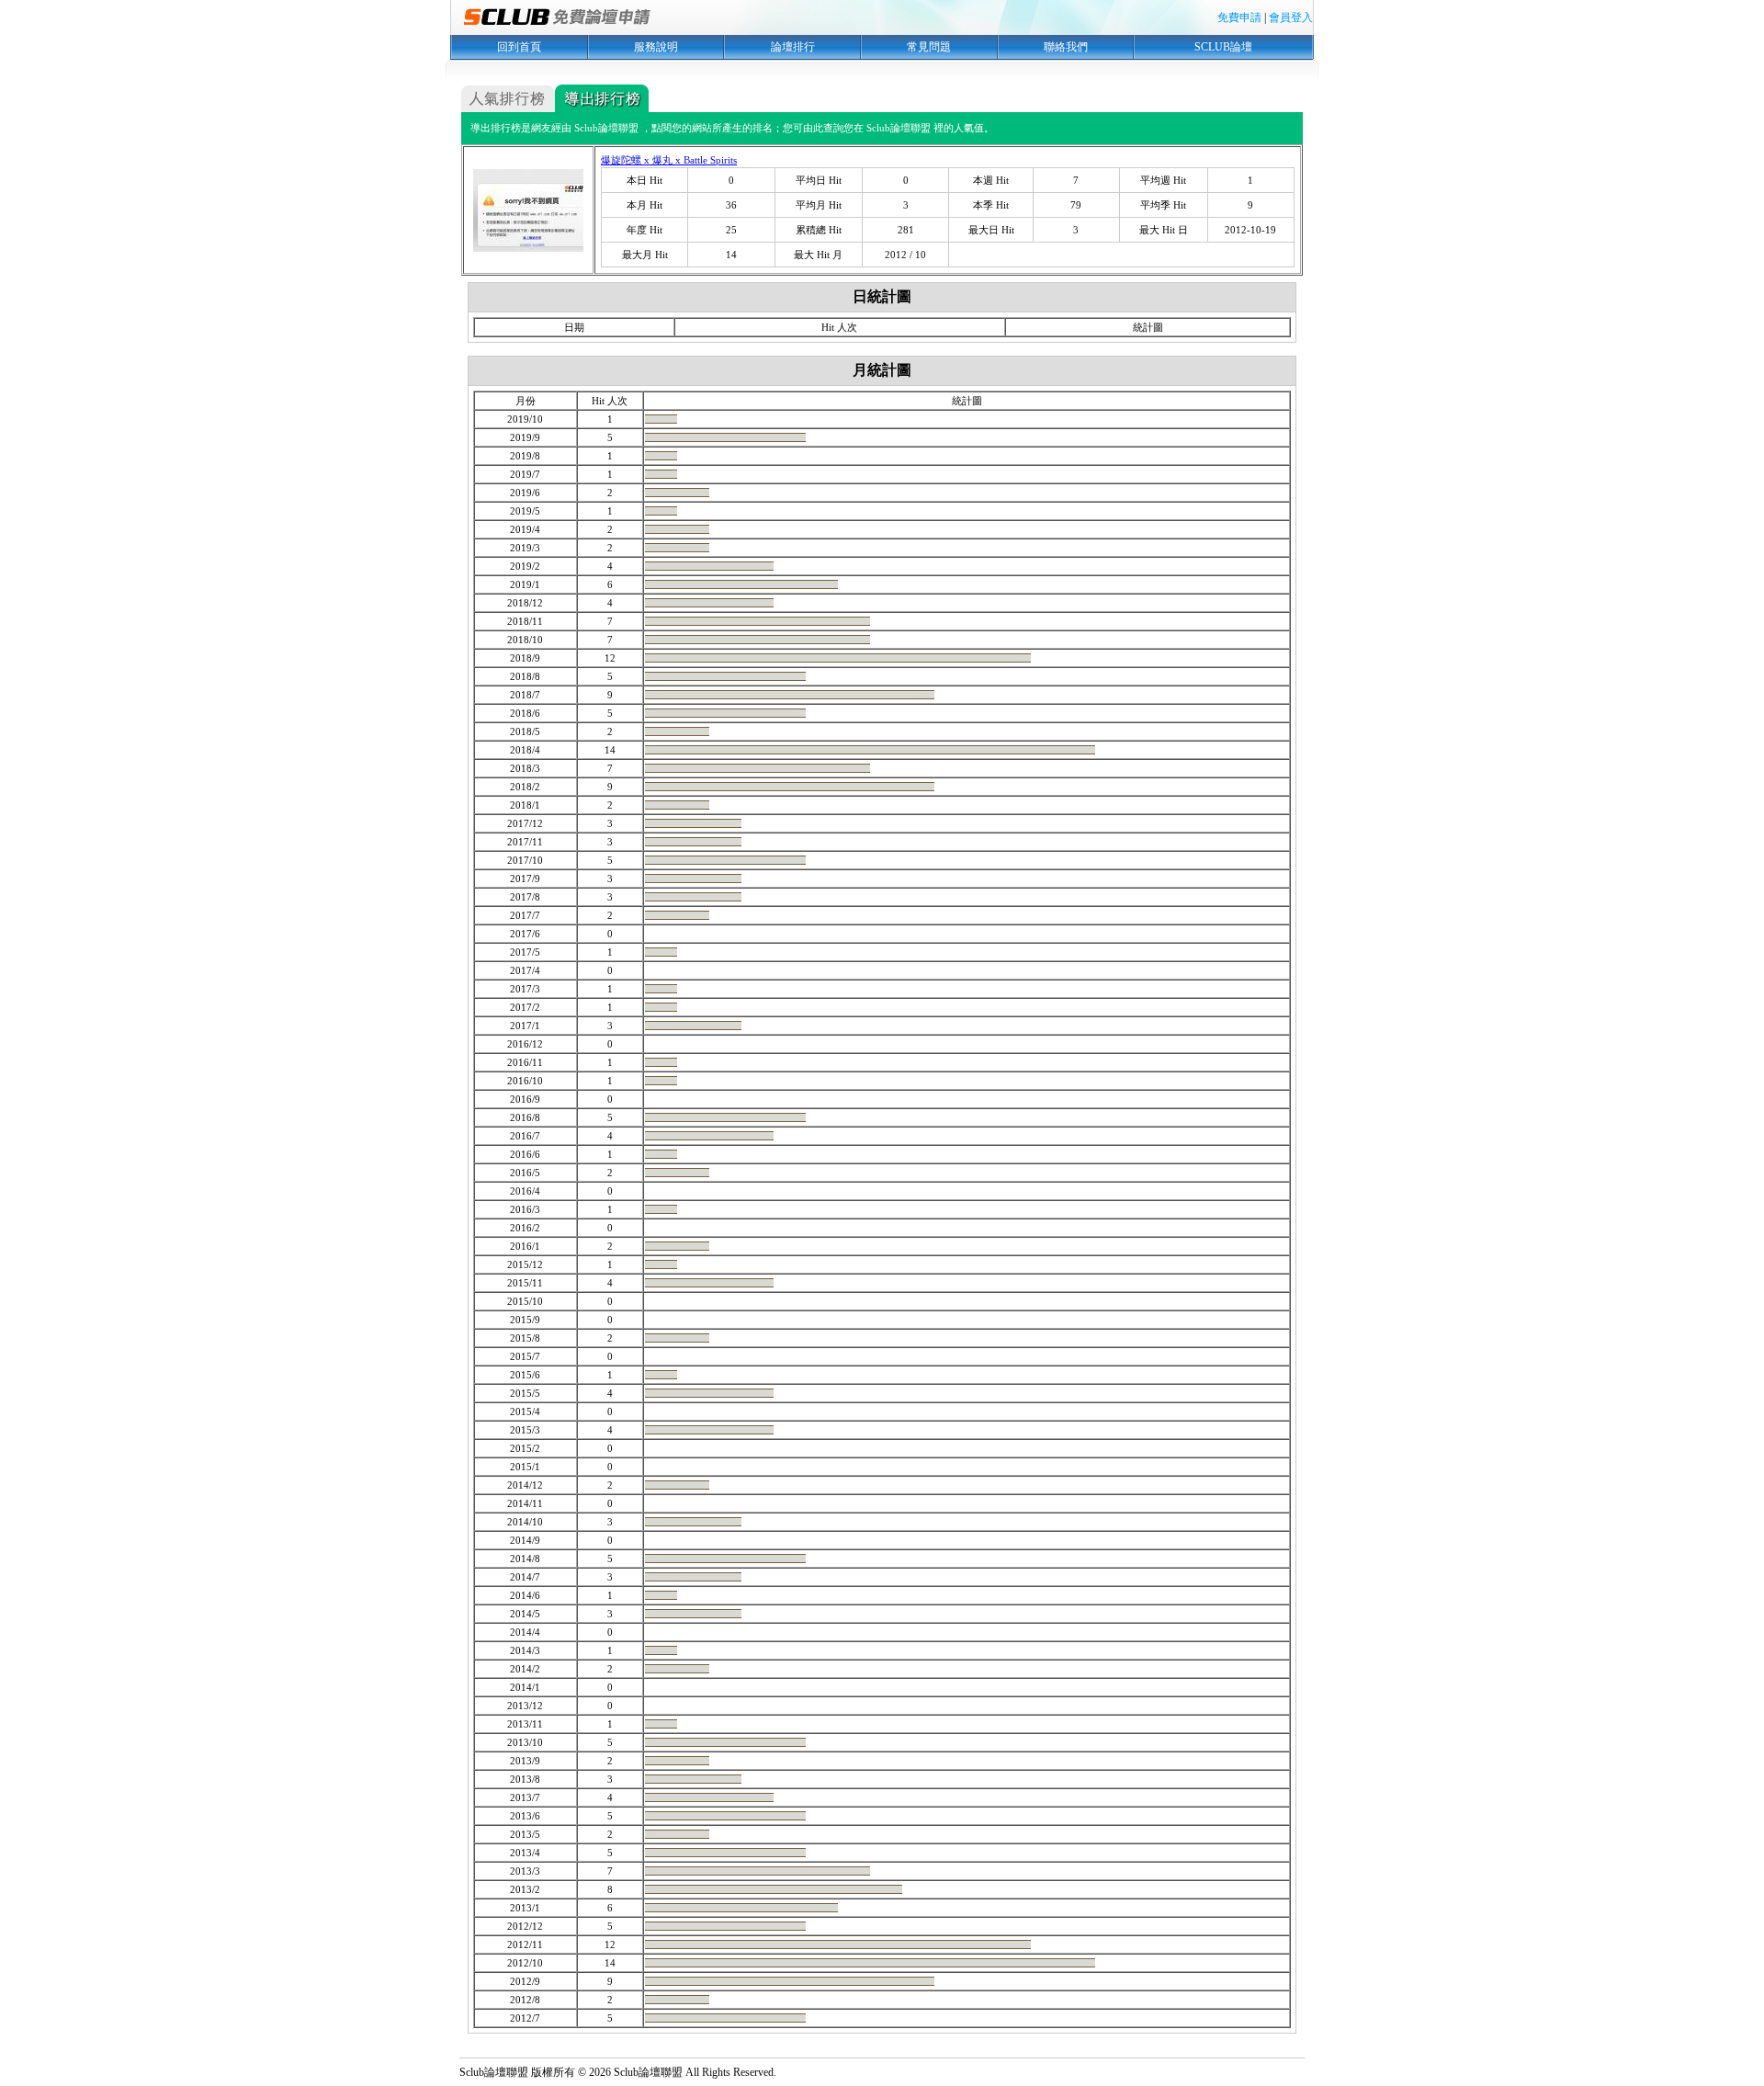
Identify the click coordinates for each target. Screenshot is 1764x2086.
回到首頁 (519, 47)
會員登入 (1291, 17)
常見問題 (929, 47)
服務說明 (656, 47)
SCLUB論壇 (1223, 47)
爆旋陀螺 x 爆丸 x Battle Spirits (669, 160)
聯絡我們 (1066, 47)
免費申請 (1239, 17)
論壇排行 (793, 47)
